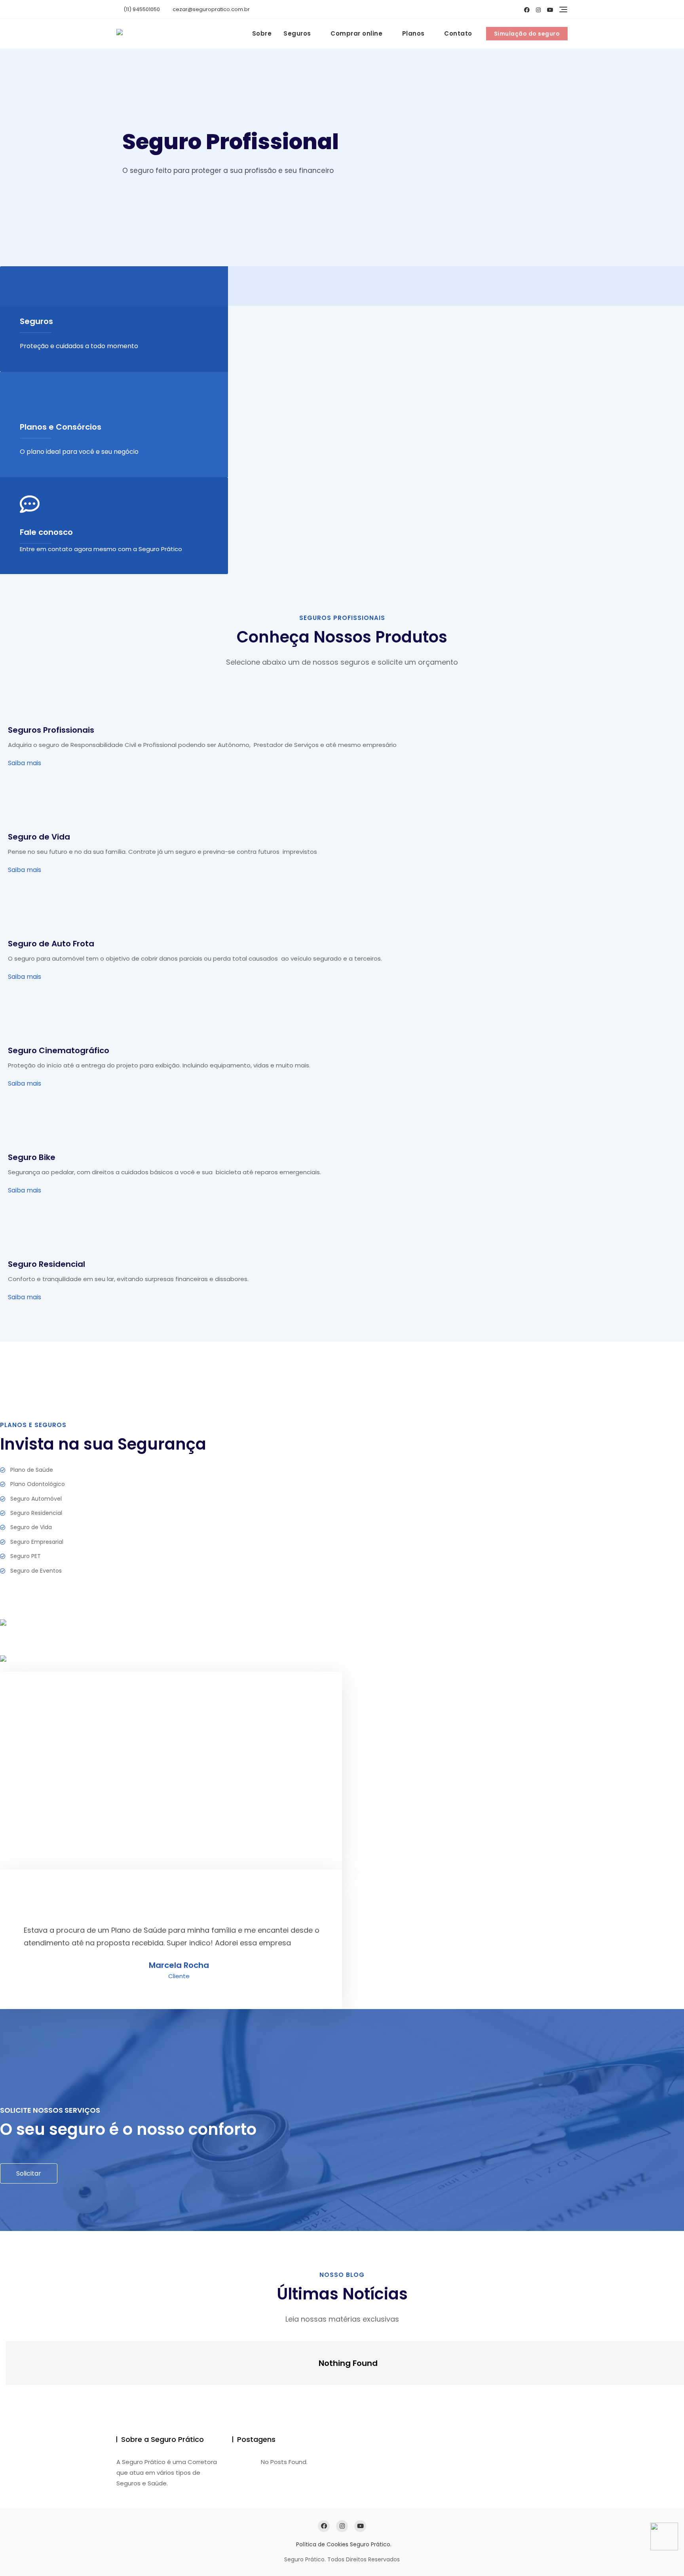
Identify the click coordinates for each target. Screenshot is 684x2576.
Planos (413, 33)
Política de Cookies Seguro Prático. (344, 2544)
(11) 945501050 (141, 9)
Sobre (262, 33)
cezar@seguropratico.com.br (211, 9)
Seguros (297, 33)
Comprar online (356, 33)
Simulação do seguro (527, 34)
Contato (458, 33)
